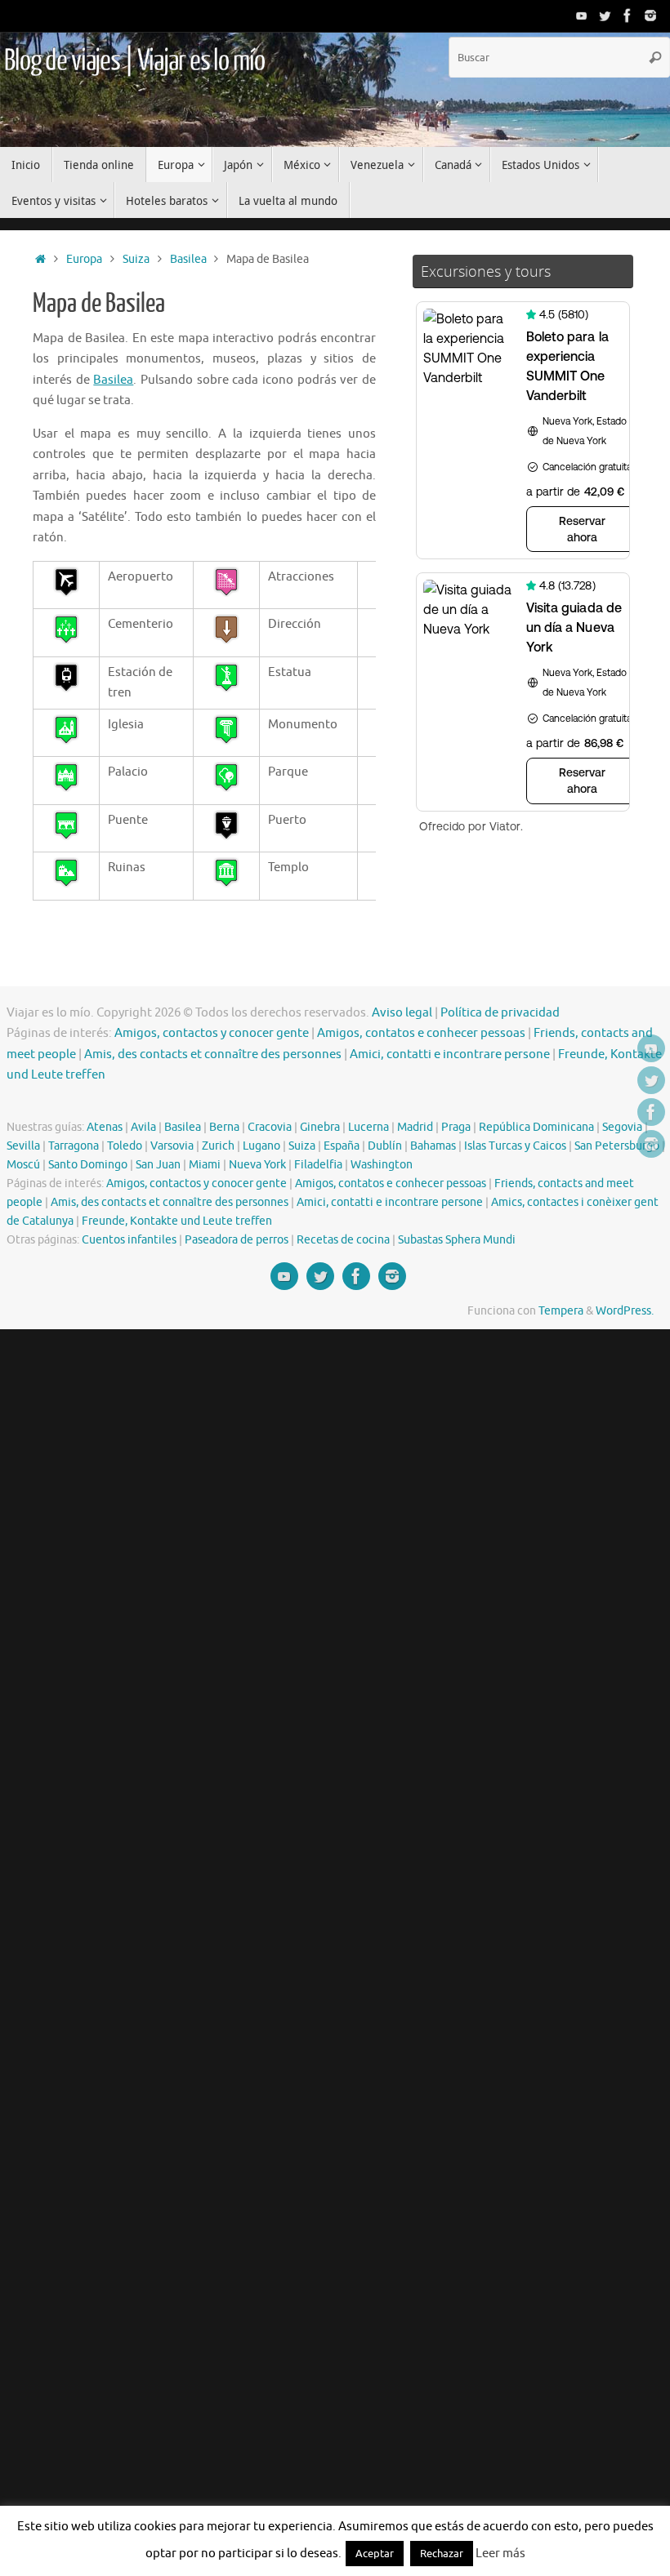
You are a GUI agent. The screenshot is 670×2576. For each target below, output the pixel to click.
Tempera (561, 1311)
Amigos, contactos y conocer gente (212, 1033)
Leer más (500, 2554)
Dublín (385, 1146)
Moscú (23, 1165)
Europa (84, 259)
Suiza (136, 259)
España (342, 1146)
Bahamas (433, 1146)
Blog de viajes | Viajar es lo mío (134, 61)
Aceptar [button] (375, 2554)
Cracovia (270, 1127)
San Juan (158, 1165)
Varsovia (172, 1146)
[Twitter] (605, 16)
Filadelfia (318, 1165)
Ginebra (320, 1127)
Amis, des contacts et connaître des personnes (213, 1054)
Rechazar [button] (442, 2554)
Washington (382, 1165)
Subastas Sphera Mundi (457, 1240)
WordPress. (625, 1311)
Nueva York (257, 1165)
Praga (456, 1127)
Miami (205, 1165)
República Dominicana (536, 1127)
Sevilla (23, 1146)
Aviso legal (402, 1013)
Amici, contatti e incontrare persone (450, 1054)
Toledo (125, 1146)
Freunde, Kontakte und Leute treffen (177, 1221)
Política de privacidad (500, 1013)
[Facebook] (628, 16)
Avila (143, 1127)
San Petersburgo (617, 1146)
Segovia (622, 1127)
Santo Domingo (88, 1165)
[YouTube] (582, 16)
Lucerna (368, 1127)
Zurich (218, 1146)
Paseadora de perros (237, 1240)
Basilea (188, 259)
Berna (224, 1127)
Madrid (415, 1127)
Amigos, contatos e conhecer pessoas (421, 1033)
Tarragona (74, 1146)
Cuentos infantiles (129, 1240)
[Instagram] (650, 16)
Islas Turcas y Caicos (515, 1146)
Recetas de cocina (343, 1240)
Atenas (105, 1127)
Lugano (261, 1146)
